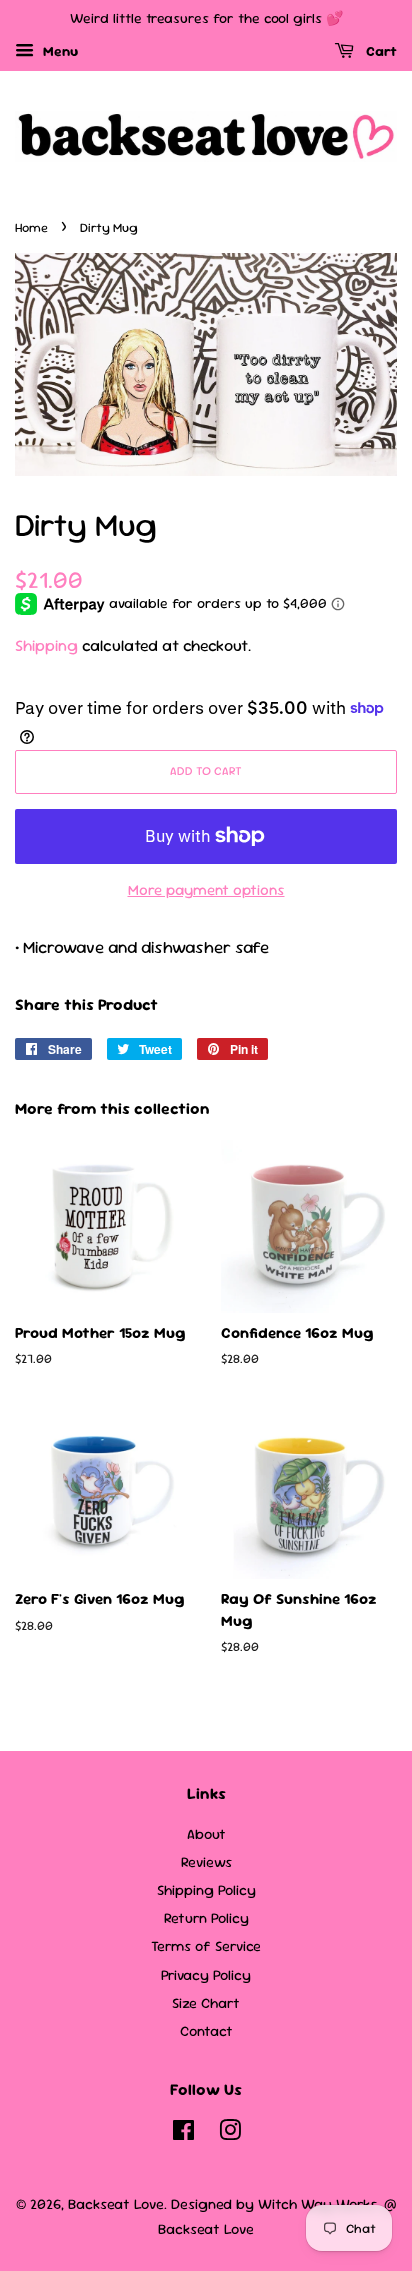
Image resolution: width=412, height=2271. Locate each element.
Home (31, 227)
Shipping (46, 645)
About (206, 1834)
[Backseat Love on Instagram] (230, 2134)
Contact (206, 2031)
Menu (58, 51)
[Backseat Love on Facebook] (183, 2134)
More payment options (206, 889)
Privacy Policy (206, 1975)
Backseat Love (116, 2204)
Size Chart (206, 2003)
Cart (379, 51)
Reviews (206, 1862)
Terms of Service (206, 1946)
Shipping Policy (206, 1890)
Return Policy (206, 1918)
